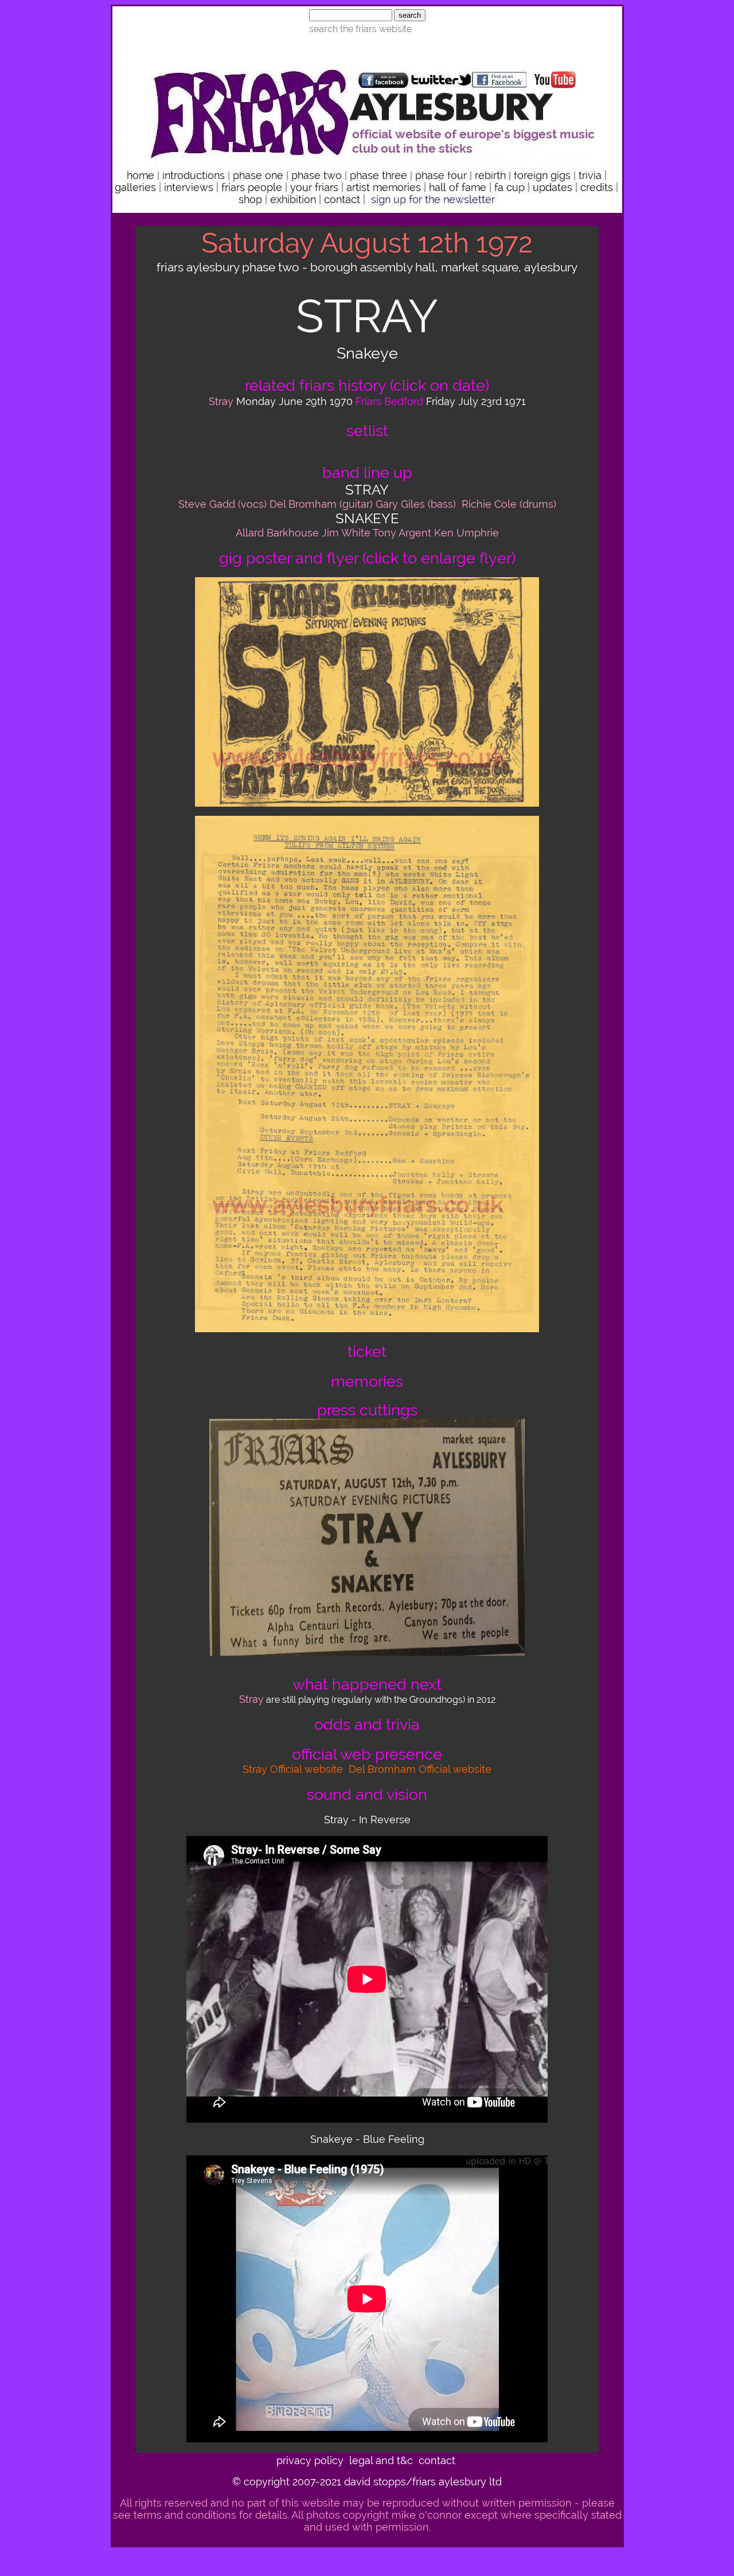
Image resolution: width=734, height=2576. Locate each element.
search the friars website (360, 29)
